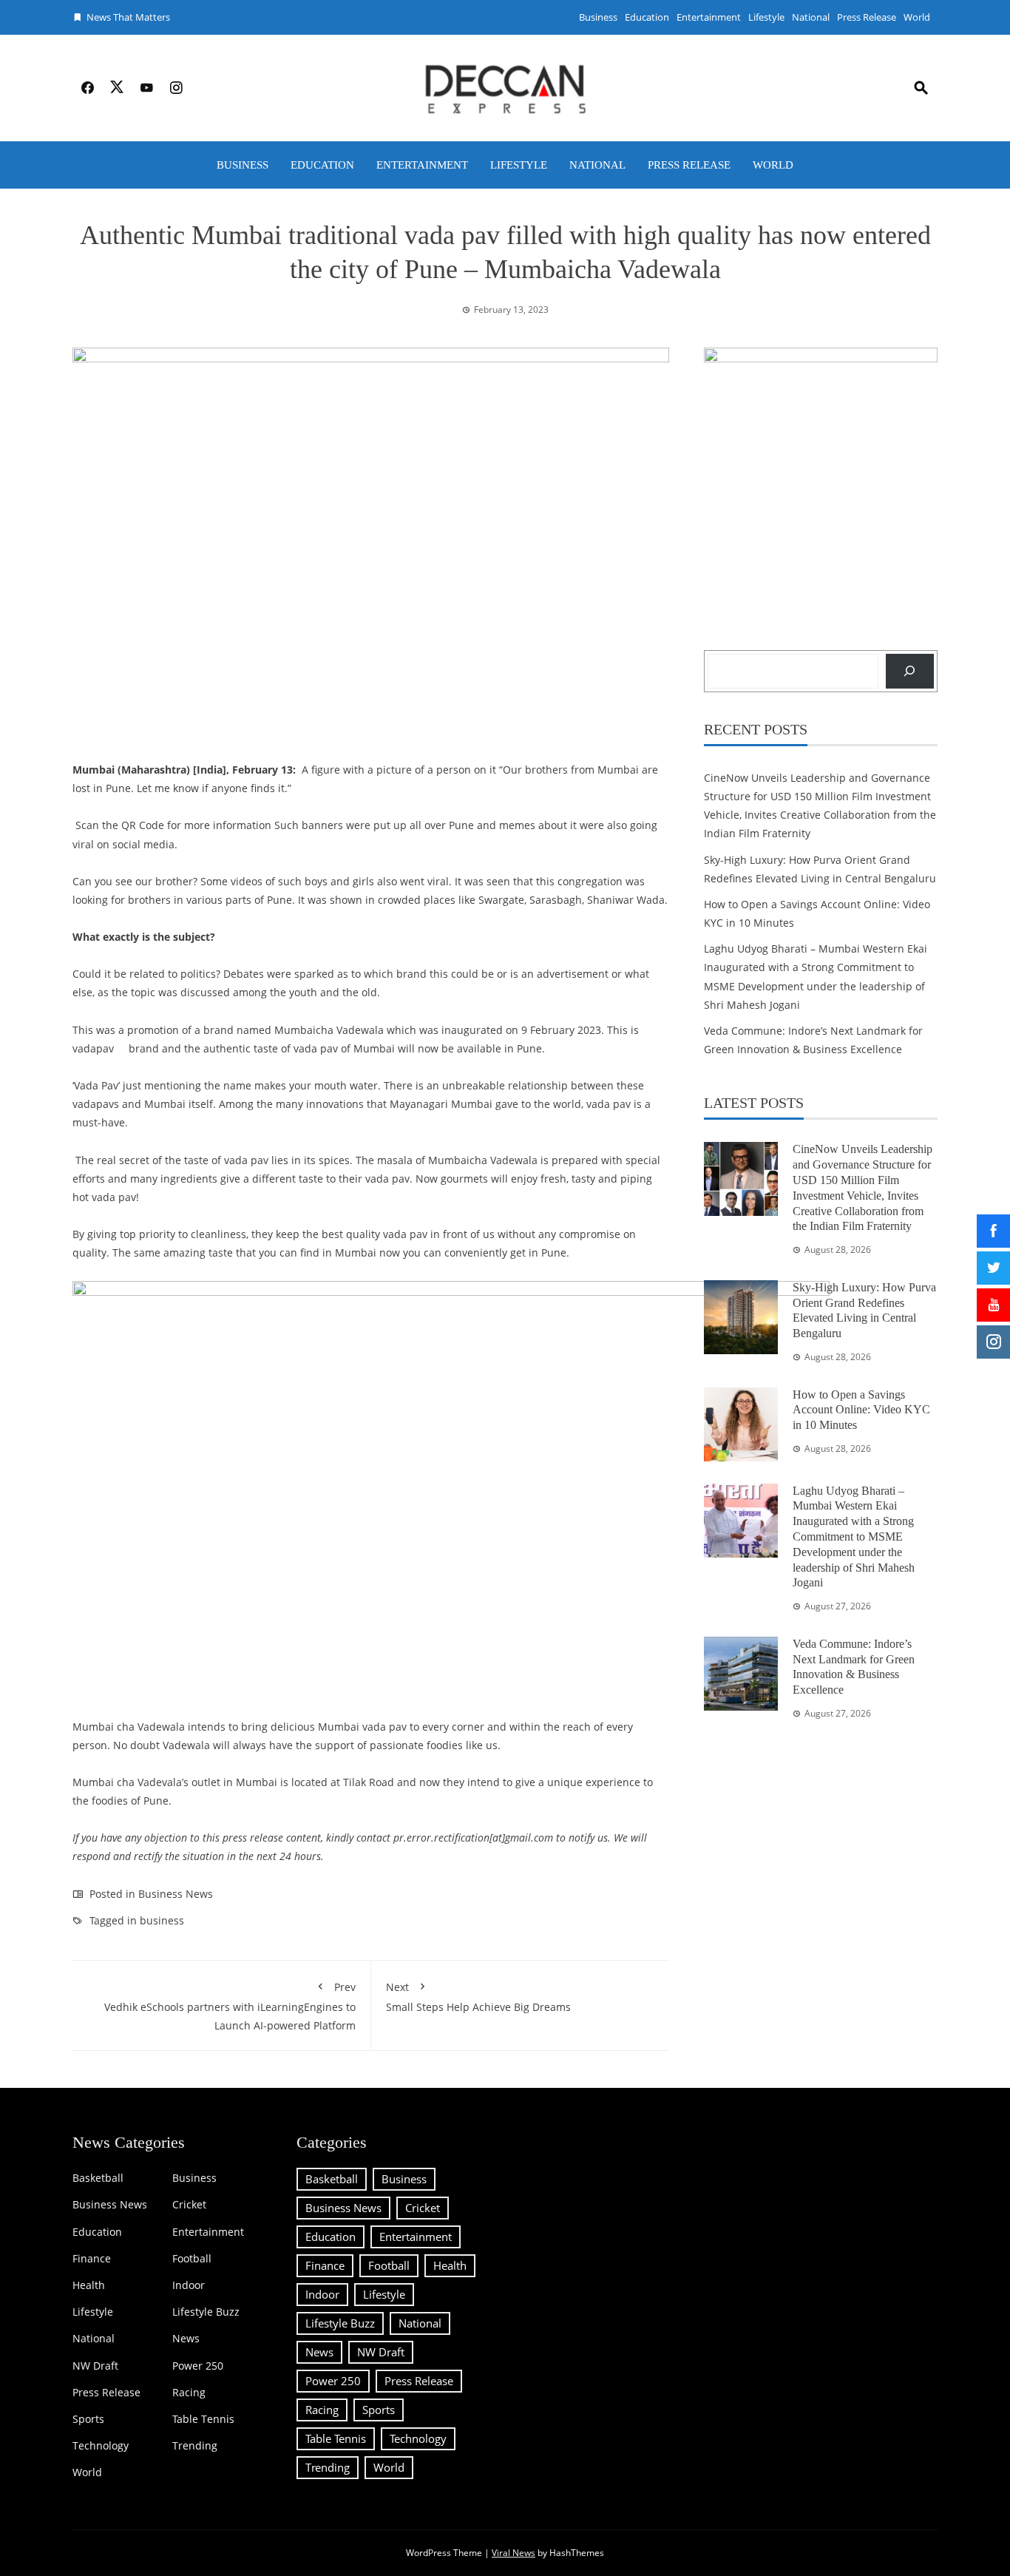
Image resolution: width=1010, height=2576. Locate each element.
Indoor (189, 2285)
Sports (88, 2419)
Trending (195, 2446)
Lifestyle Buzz (206, 2312)
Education (647, 17)
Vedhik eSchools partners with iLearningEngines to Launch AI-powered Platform (230, 2006)
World (917, 17)
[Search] (910, 671)
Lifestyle (766, 17)
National (811, 17)
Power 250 (198, 2366)
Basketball (98, 2178)
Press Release (867, 17)
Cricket (189, 2205)
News (186, 2339)
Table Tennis (203, 2419)
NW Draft (95, 2366)
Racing (189, 2393)
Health (89, 2285)
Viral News (514, 2553)
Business (598, 17)
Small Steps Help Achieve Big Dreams (478, 1997)
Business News (176, 1894)
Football (192, 2259)
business (162, 1920)
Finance (92, 2259)
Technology (101, 2446)
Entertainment (709, 17)
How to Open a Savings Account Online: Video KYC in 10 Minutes (861, 1410)
